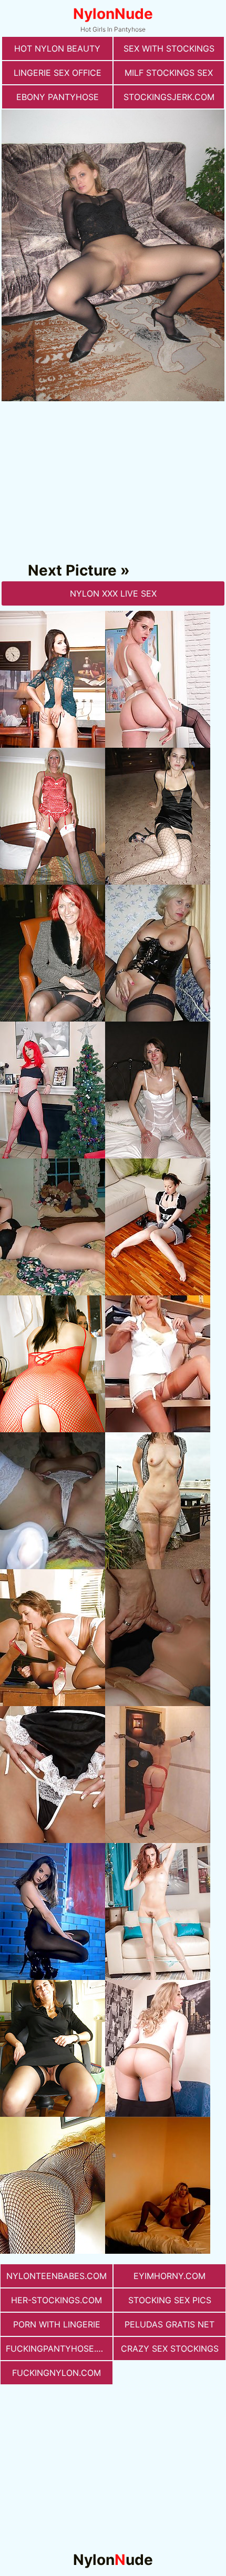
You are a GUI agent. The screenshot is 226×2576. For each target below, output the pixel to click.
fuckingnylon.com (56, 2373)
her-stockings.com (56, 2300)
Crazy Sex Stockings (170, 2349)
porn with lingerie (57, 2324)
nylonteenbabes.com (56, 2276)
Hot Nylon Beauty (57, 48)
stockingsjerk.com (169, 97)
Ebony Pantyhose (58, 97)
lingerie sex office (58, 73)
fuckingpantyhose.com (59, 2349)
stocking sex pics (170, 2300)
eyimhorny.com (169, 2276)
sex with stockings (169, 48)
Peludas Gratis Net (169, 2324)
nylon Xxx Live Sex (113, 593)
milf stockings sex (169, 73)
